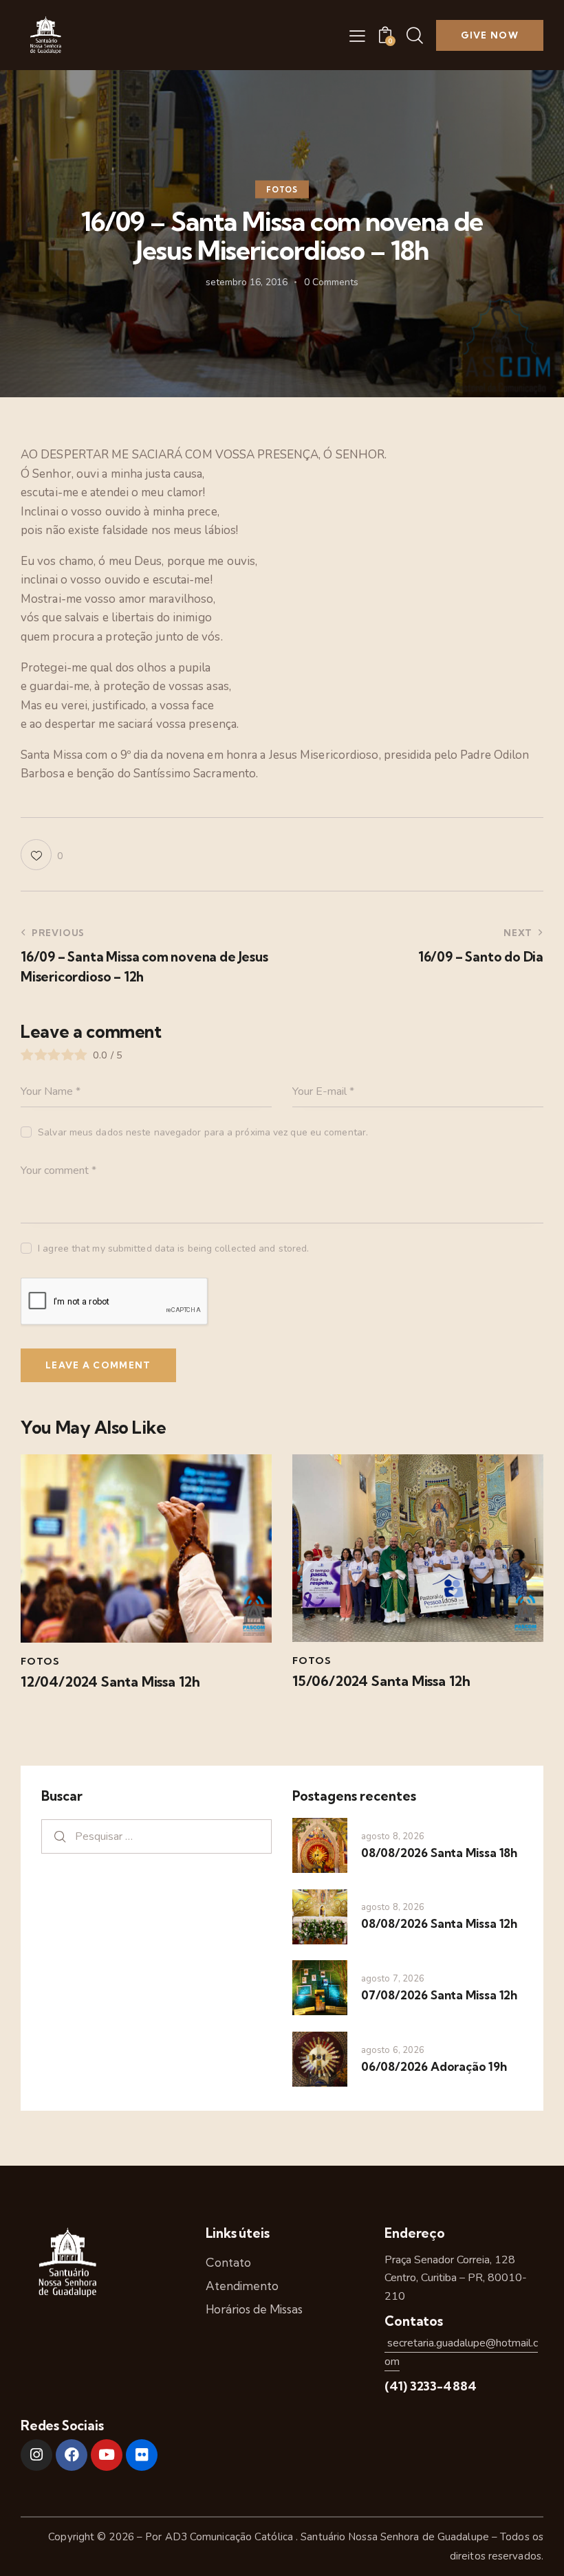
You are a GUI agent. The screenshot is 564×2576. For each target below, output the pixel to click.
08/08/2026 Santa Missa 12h (439, 1923)
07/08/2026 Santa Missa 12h (439, 1995)
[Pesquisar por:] (156, 1836)
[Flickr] (142, 2455)
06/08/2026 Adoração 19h (434, 2066)
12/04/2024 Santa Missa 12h (110, 1682)
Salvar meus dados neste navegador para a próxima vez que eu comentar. (203, 1132)
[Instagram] (36, 2455)
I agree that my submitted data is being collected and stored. (173, 1248)
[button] (357, 36)
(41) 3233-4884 (431, 2386)
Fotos (282, 190)
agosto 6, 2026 (393, 2050)
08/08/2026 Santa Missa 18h (439, 1853)
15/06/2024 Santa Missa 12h (381, 1681)
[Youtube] (107, 2455)
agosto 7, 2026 (393, 1979)
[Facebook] (72, 2455)
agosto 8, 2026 (393, 1836)
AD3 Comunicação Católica (231, 2537)
